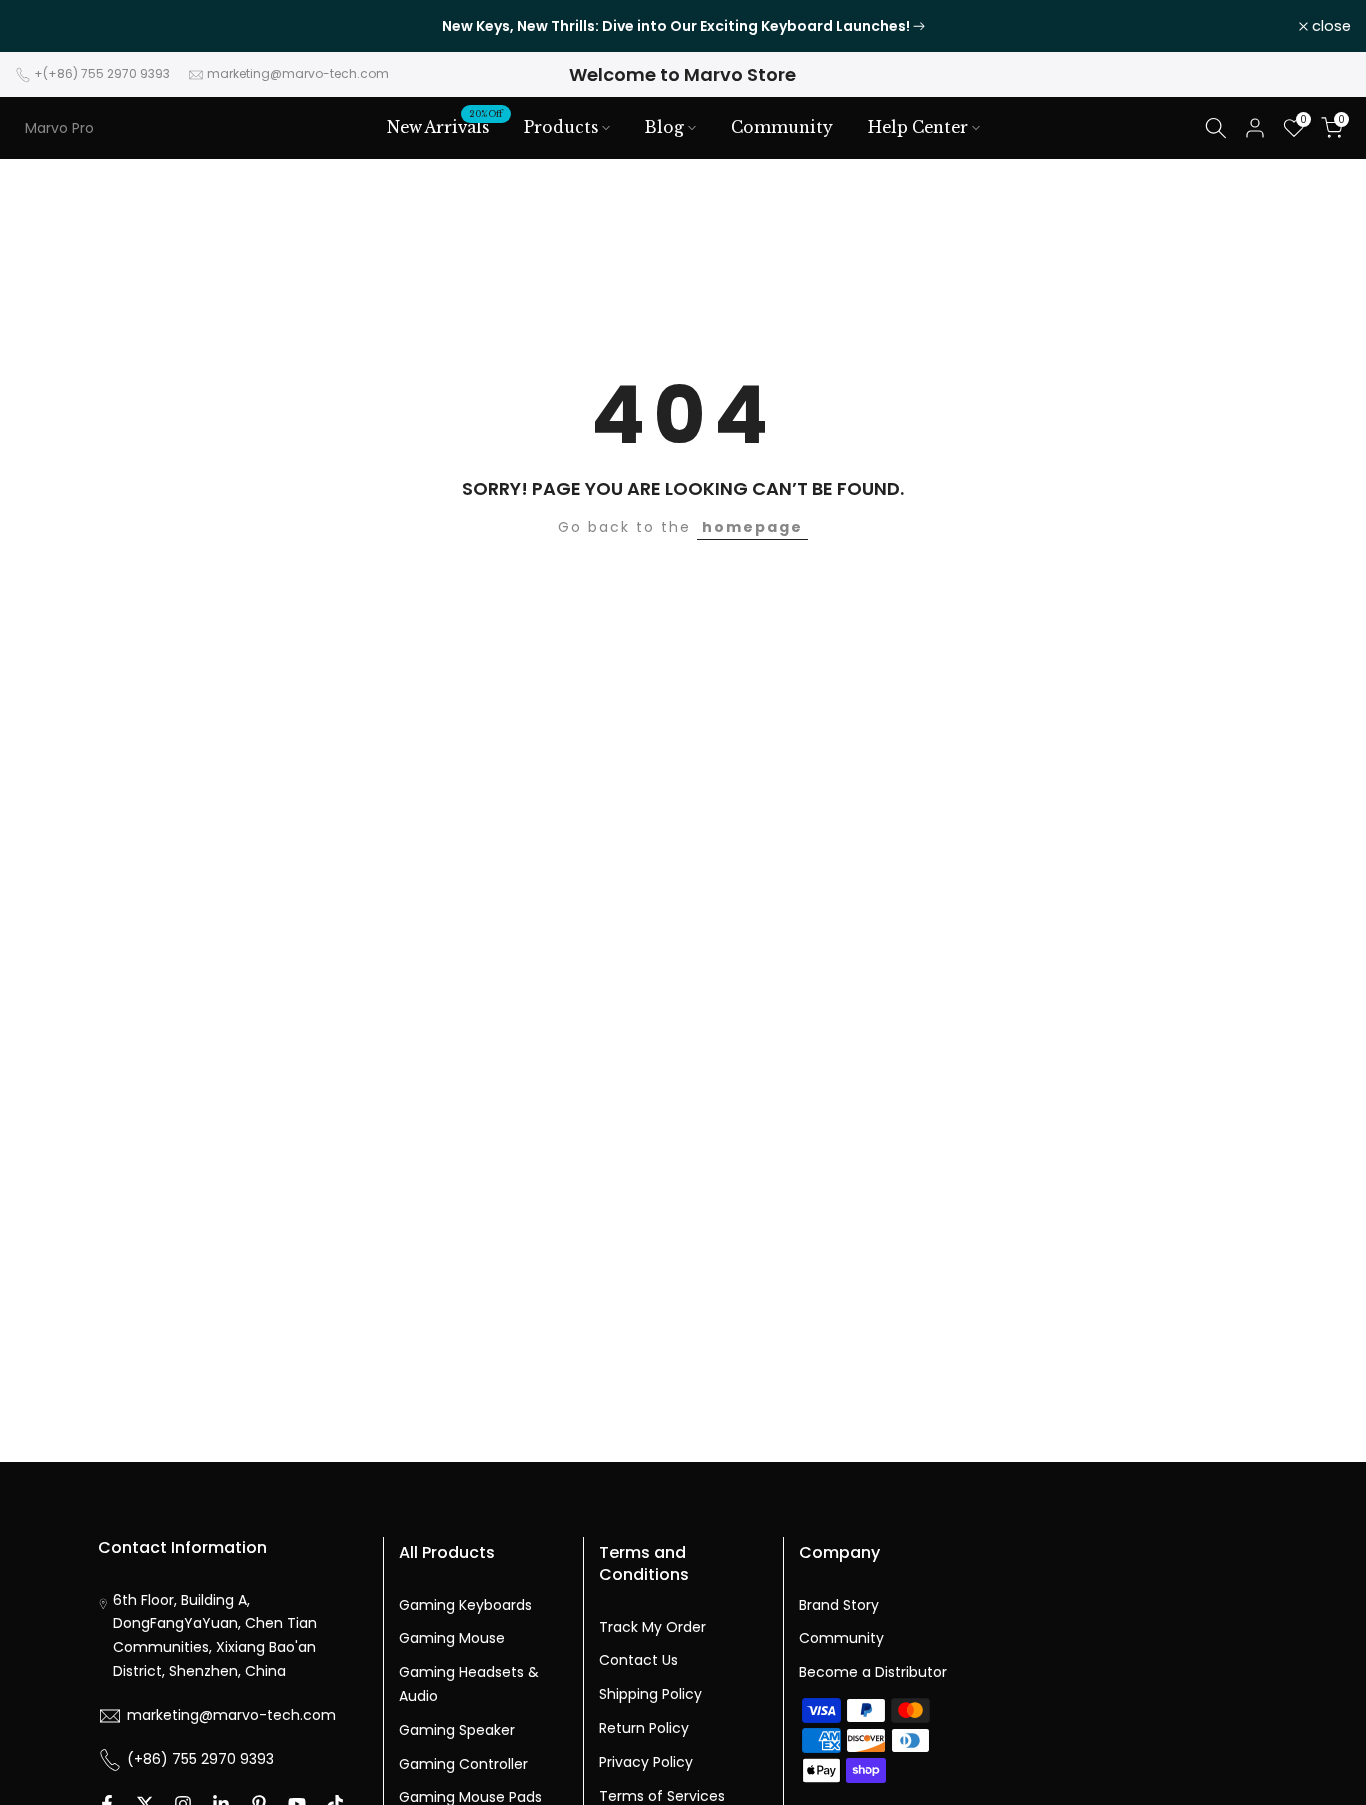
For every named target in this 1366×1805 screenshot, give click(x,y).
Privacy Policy (646, 1762)
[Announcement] (683, 26)
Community (782, 127)
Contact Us (638, 1660)
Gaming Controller (463, 1764)
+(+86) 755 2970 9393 (102, 73)
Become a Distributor (873, 1672)
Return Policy (644, 1728)
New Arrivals (445, 126)
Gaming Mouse (452, 1638)
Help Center (918, 127)
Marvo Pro (59, 128)
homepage (752, 527)
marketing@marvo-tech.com (298, 73)
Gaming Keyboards (465, 1605)
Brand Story (839, 1605)
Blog (664, 127)
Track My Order (652, 1627)
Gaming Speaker (457, 1730)
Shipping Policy (650, 1694)
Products (561, 127)
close (45, 26)
